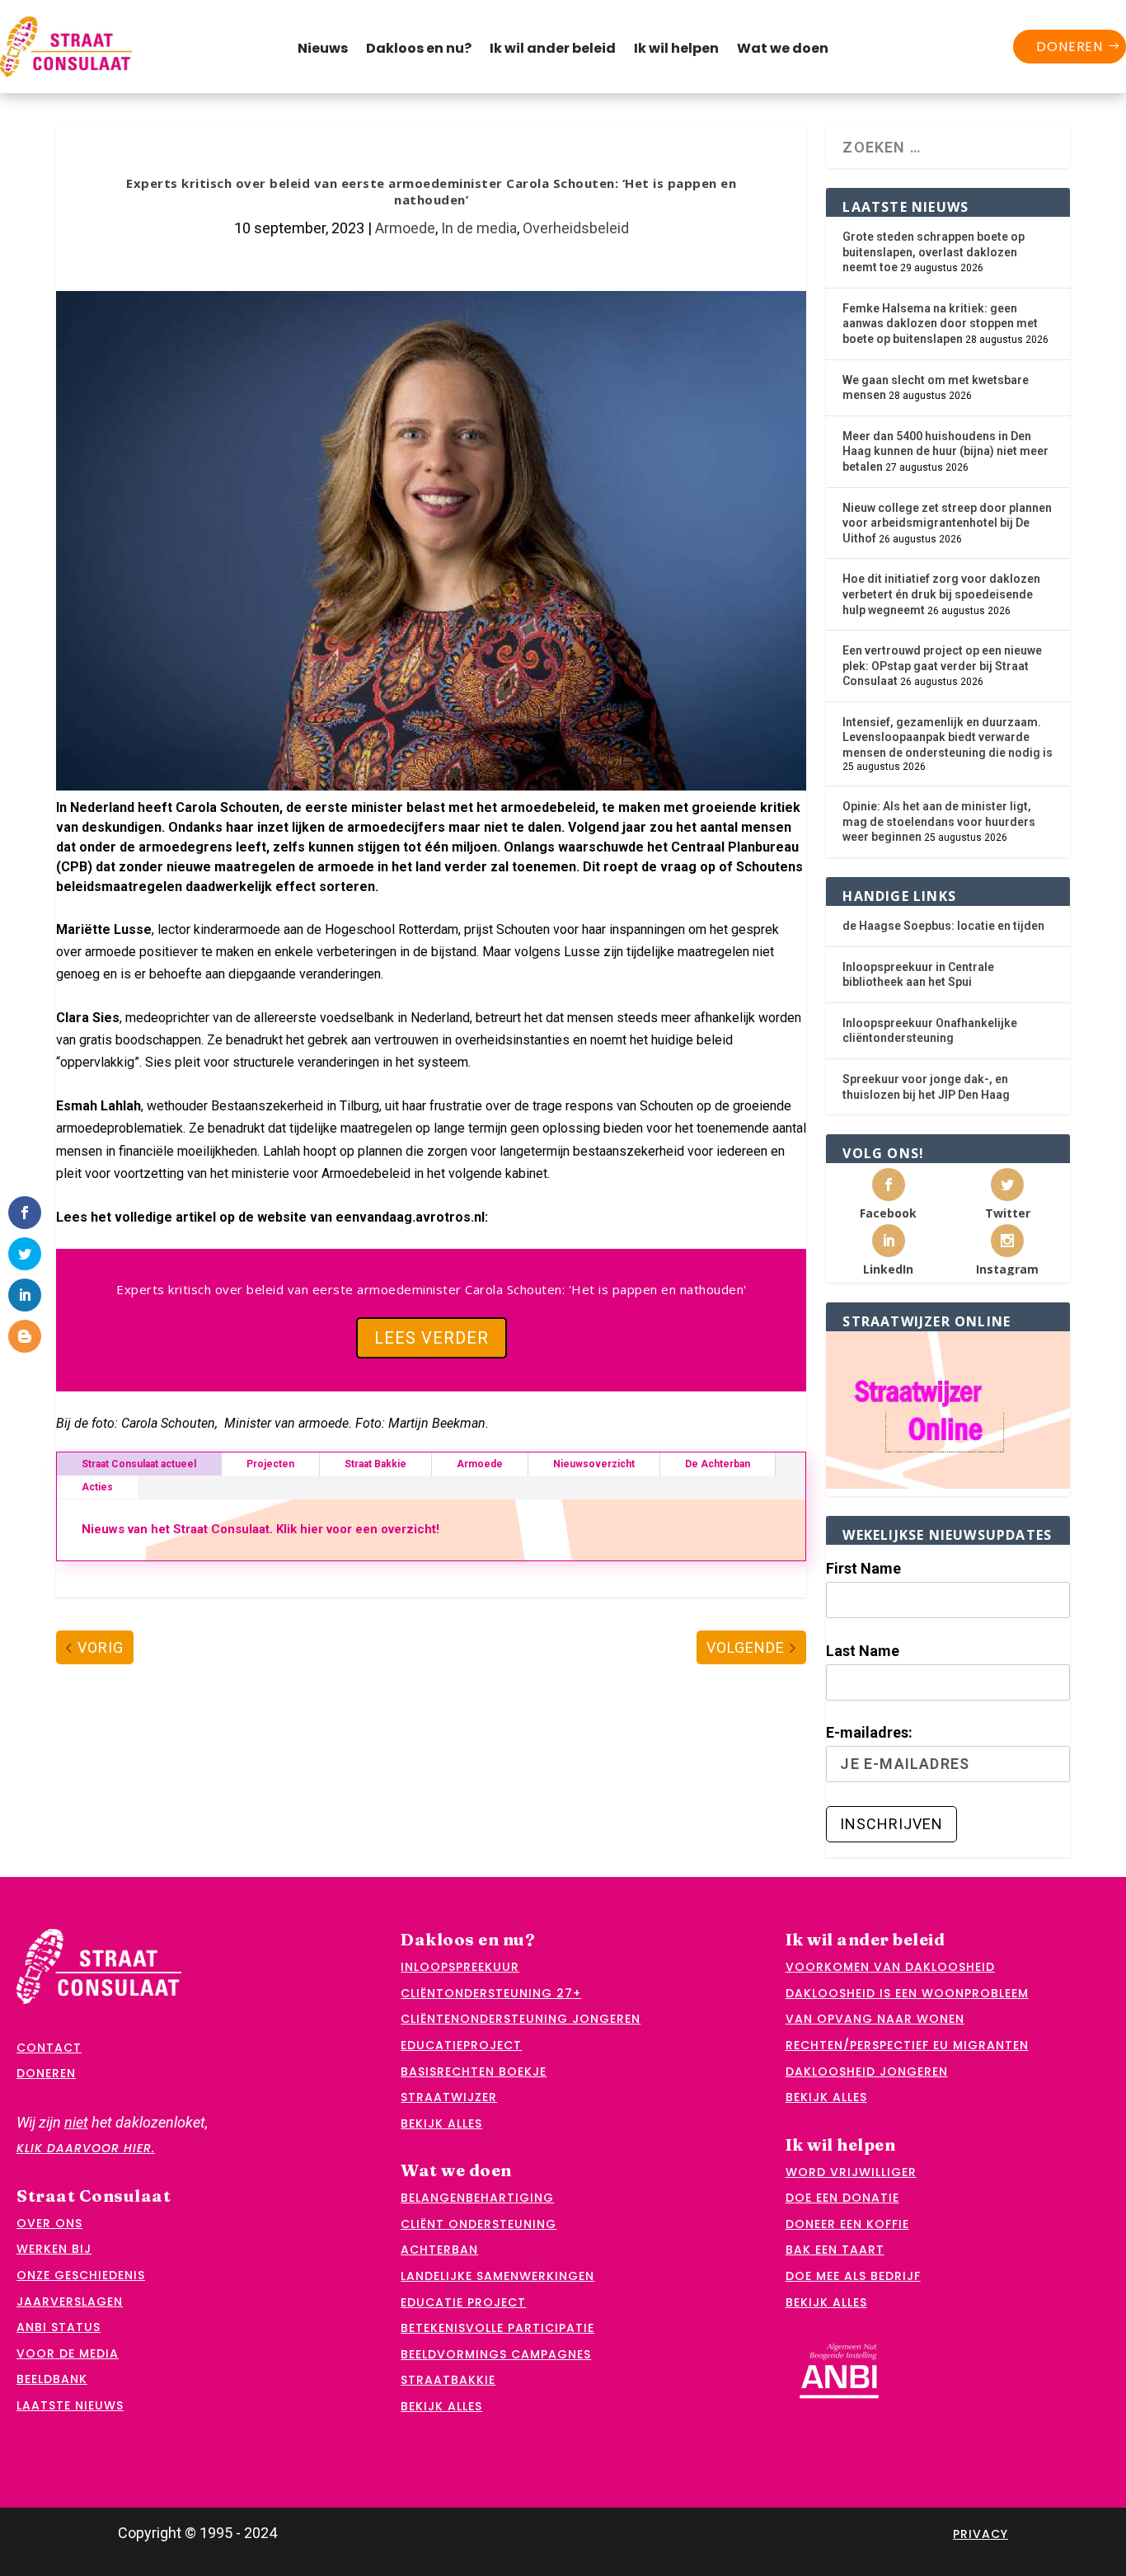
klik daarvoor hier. (86, 2148)
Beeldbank (52, 2379)
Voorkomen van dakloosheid (890, 1967)
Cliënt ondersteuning (479, 2224)
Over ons (49, 2223)
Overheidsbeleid (576, 228)
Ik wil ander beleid (553, 50)
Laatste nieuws (70, 2405)
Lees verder (432, 1338)
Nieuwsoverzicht (594, 1464)
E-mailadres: (869, 1732)
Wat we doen (783, 50)
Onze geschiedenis (81, 2275)
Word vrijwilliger (851, 2172)
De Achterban (718, 1464)
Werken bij (54, 2249)
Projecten (270, 1464)
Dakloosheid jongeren (867, 2072)
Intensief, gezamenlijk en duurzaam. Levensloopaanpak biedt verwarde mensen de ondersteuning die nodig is (948, 737)
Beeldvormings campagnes (496, 2354)
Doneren (1070, 47)
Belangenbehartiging (477, 2198)
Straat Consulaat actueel (139, 1464)
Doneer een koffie (847, 2224)
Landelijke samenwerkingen (497, 2276)
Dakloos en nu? (419, 50)
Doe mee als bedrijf (853, 2276)
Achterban (439, 2250)
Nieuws (323, 50)
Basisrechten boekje (474, 2072)
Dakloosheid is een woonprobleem (907, 1993)
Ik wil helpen (676, 50)
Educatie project (463, 2302)
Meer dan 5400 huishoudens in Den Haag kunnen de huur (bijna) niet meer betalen (945, 451)
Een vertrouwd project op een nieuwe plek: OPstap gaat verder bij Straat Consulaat (942, 666)
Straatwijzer (449, 2097)
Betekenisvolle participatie (497, 2328)
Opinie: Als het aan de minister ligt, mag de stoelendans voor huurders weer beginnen (939, 821)
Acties (97, 1487)
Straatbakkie (448, 2380)
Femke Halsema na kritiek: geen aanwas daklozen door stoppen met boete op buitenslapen (940, 324)
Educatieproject (461, 2045)
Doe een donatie (842, 2198)
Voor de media (68, 2353)
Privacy (981, 2534)
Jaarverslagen (70, 2302)
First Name (863, 1568)
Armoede (405, 228)
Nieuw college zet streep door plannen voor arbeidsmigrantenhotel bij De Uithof (947, 523)
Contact (49, 2048)
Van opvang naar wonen (875, 2019)
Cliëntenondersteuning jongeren (521, 2019)
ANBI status (59, 2327)
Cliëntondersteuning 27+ (491, 1993)
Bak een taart (835, 2250)
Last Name (863, 1651)
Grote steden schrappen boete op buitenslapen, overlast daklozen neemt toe (934, 252)
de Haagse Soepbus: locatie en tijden (943, 926)
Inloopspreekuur (460, 1967)
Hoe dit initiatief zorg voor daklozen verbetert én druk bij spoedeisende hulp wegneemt (941, 594)
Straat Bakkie (375, 1464)
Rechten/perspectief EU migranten (907, 2045)
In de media (479, 228)
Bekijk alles (441, 2123)
